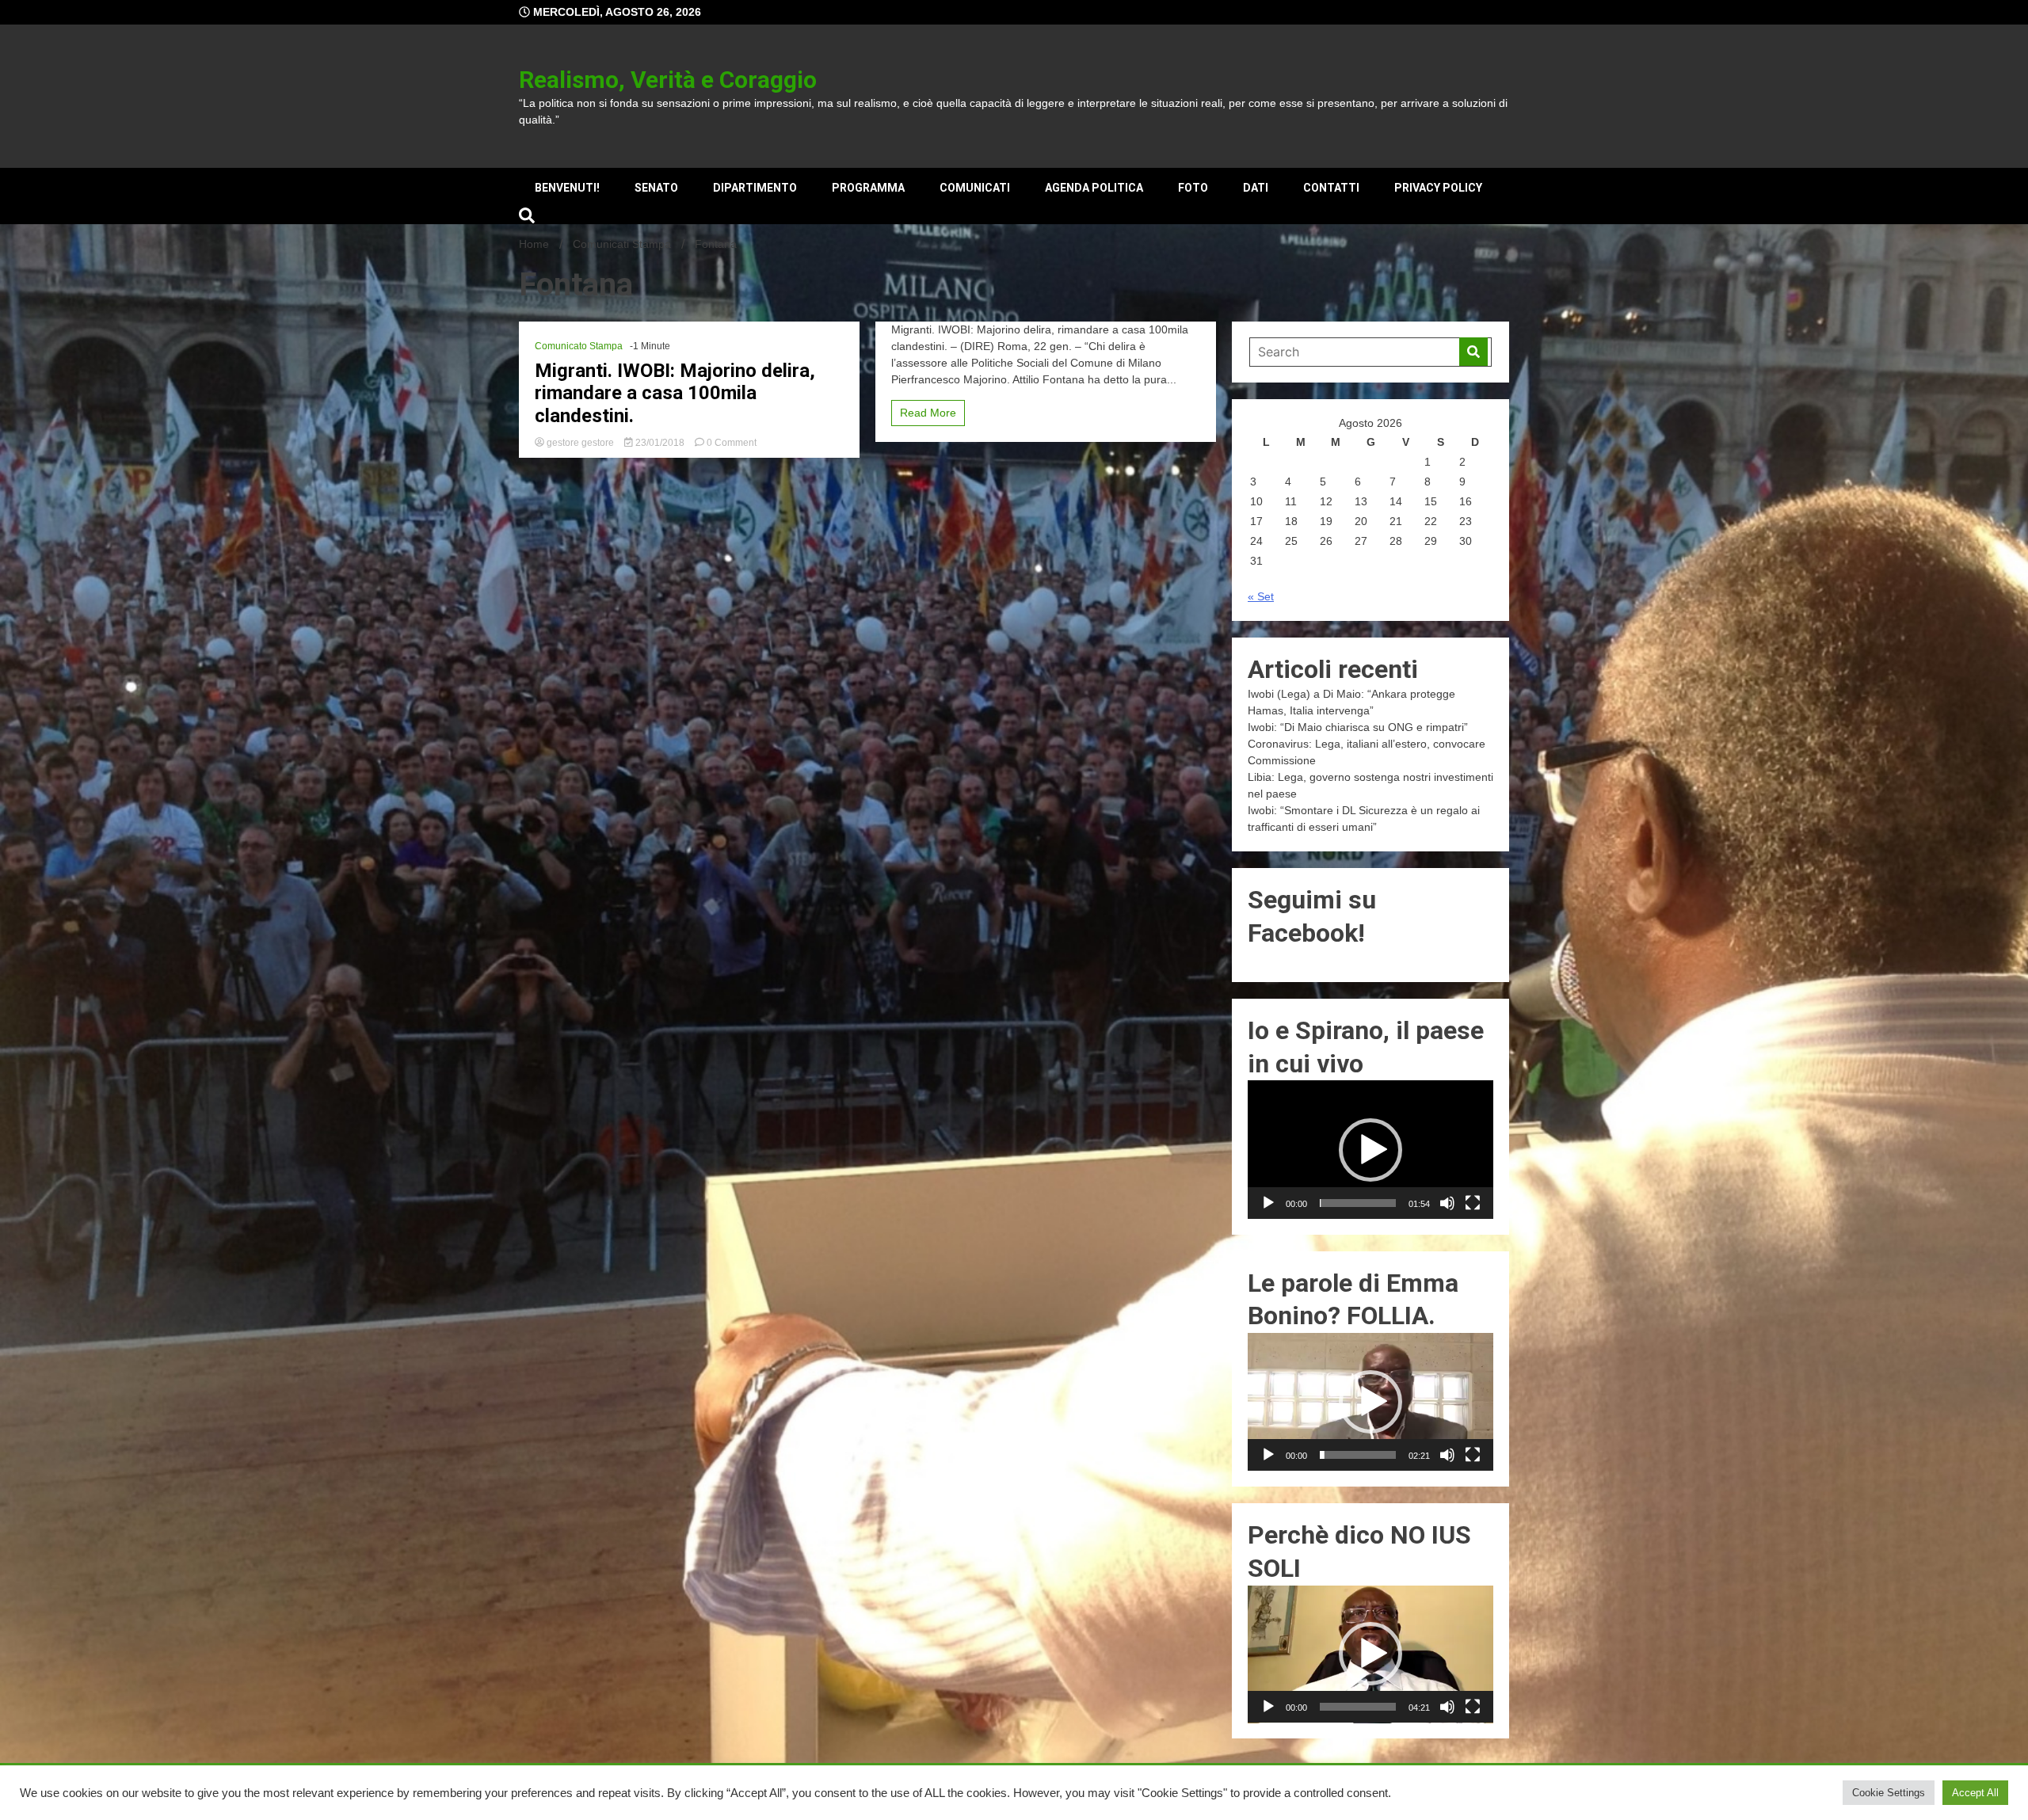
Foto (1193, 188)
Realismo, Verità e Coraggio (668, 80)
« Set (1261, 596)
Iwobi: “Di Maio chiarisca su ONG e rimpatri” (1358, 727)
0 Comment (732, 443)
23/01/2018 (660, 443)
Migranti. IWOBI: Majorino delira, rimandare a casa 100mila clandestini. (675, 394)
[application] (1370, 1149)
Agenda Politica (1094, 188)
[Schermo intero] (1473, 1203)
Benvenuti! (567, 188)
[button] (1370, 1150)
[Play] (1268, 1203)
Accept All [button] (1975, 1793)
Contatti (1331, 188)
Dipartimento (755, 188)
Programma (868, 188)
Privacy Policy (1438, 188)
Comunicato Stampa (579, 346)
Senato (656, 188)
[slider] (1358, 1203)
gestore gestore (580, 443)
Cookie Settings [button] (1889, 1793)
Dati (1256, 188)
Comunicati (975, 188)
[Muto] (1447, 1203)
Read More (928, 413)
